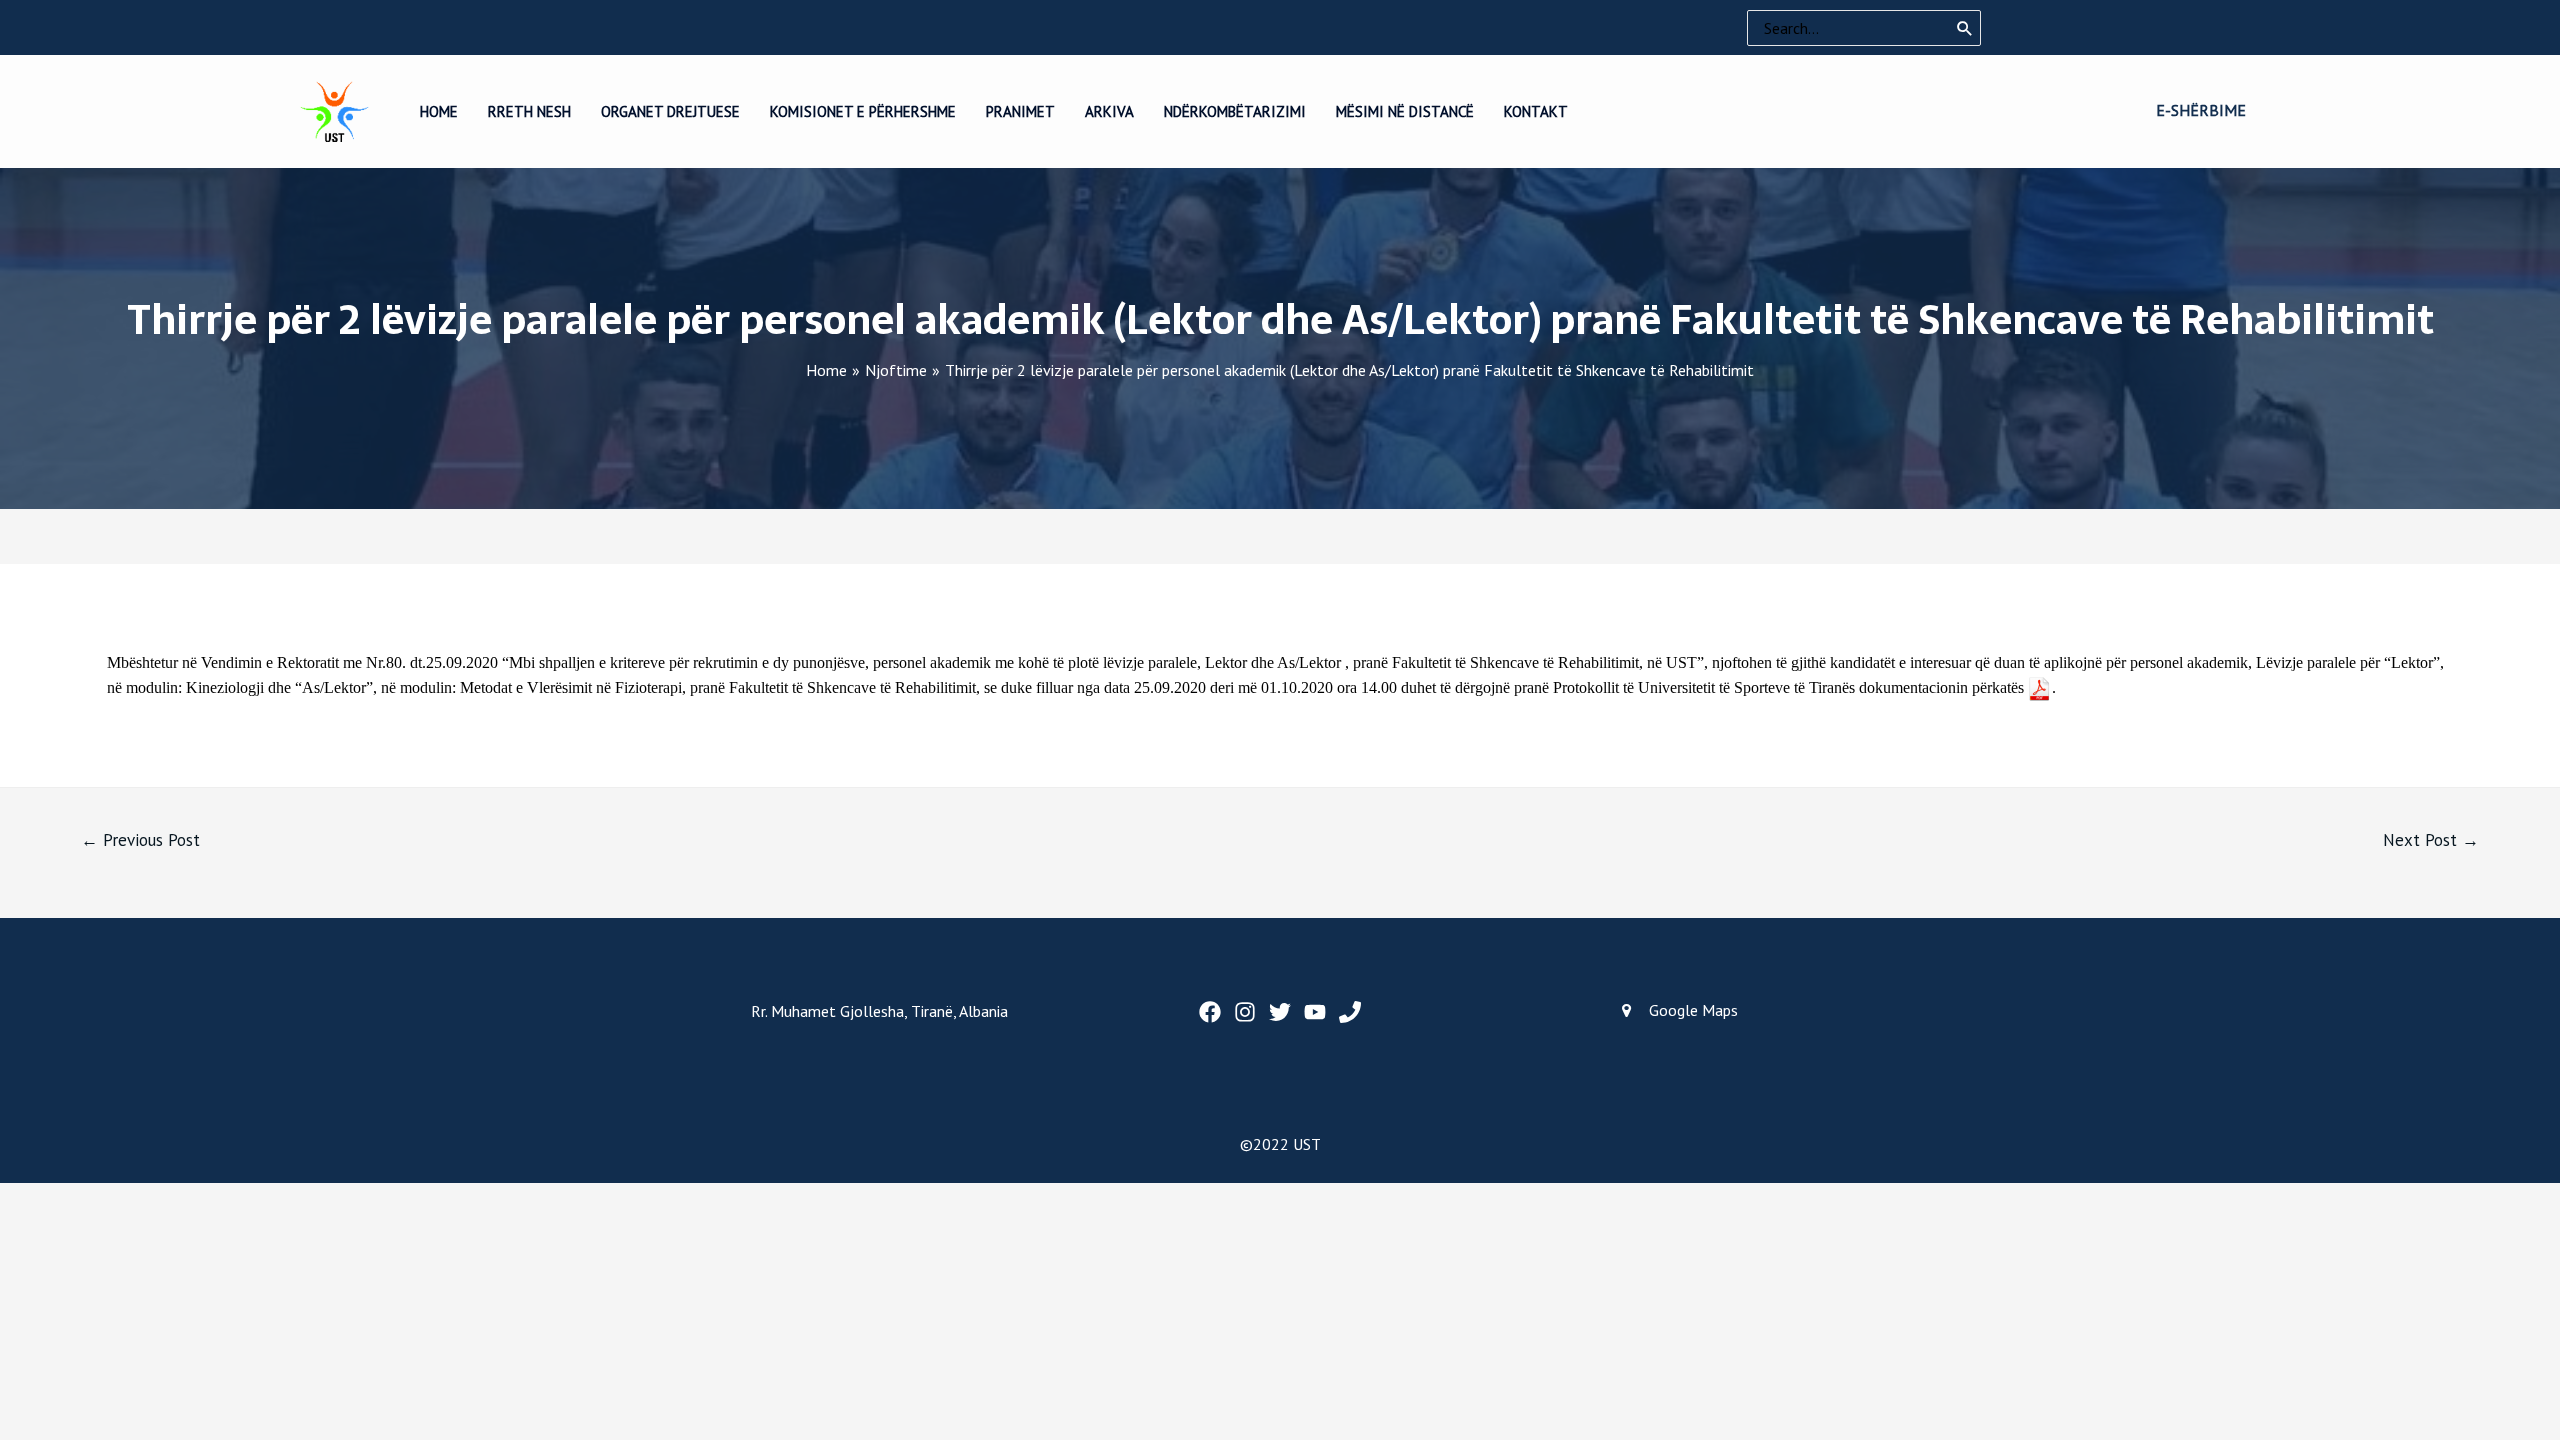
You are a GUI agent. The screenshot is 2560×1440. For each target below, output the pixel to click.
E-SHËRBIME (2201, 110)
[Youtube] (1315, 1012)
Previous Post (140, 840)
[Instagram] (1245, 1012)
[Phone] (1350, 1012)
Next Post (2431, 840)
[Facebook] (1210, 1012)
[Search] (1965, 28)
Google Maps (1693, 1010)
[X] (1280, 1012)
